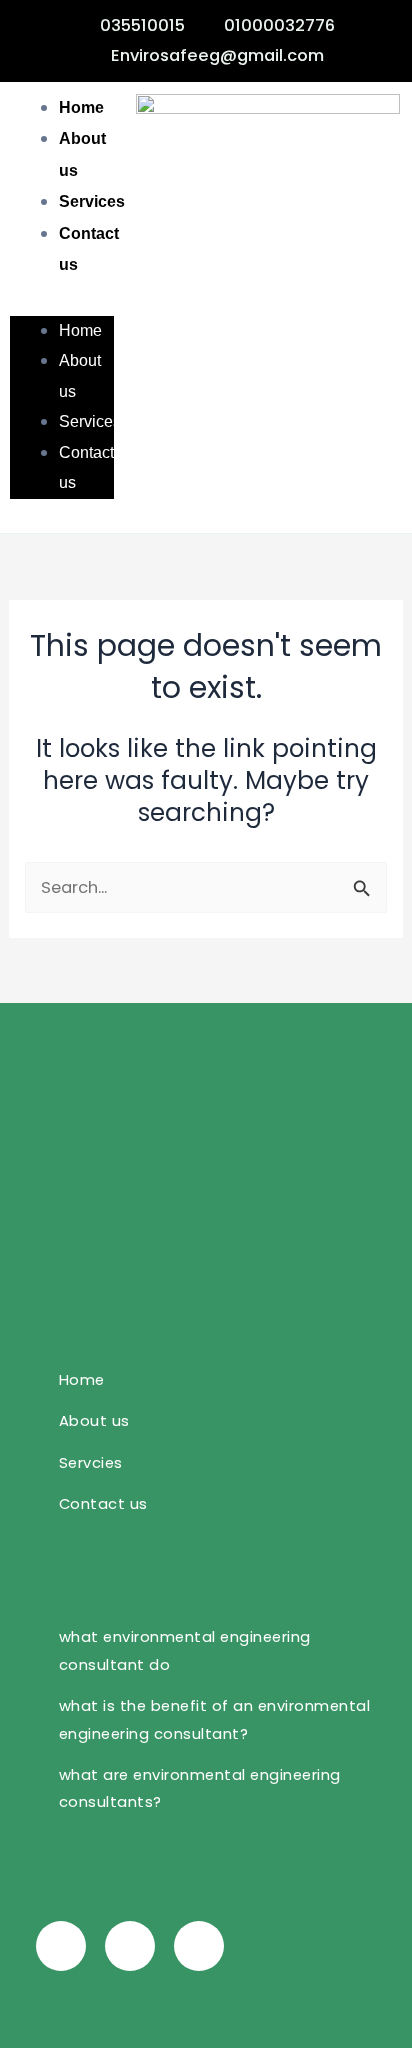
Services (92, 201)
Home (81, 107)
